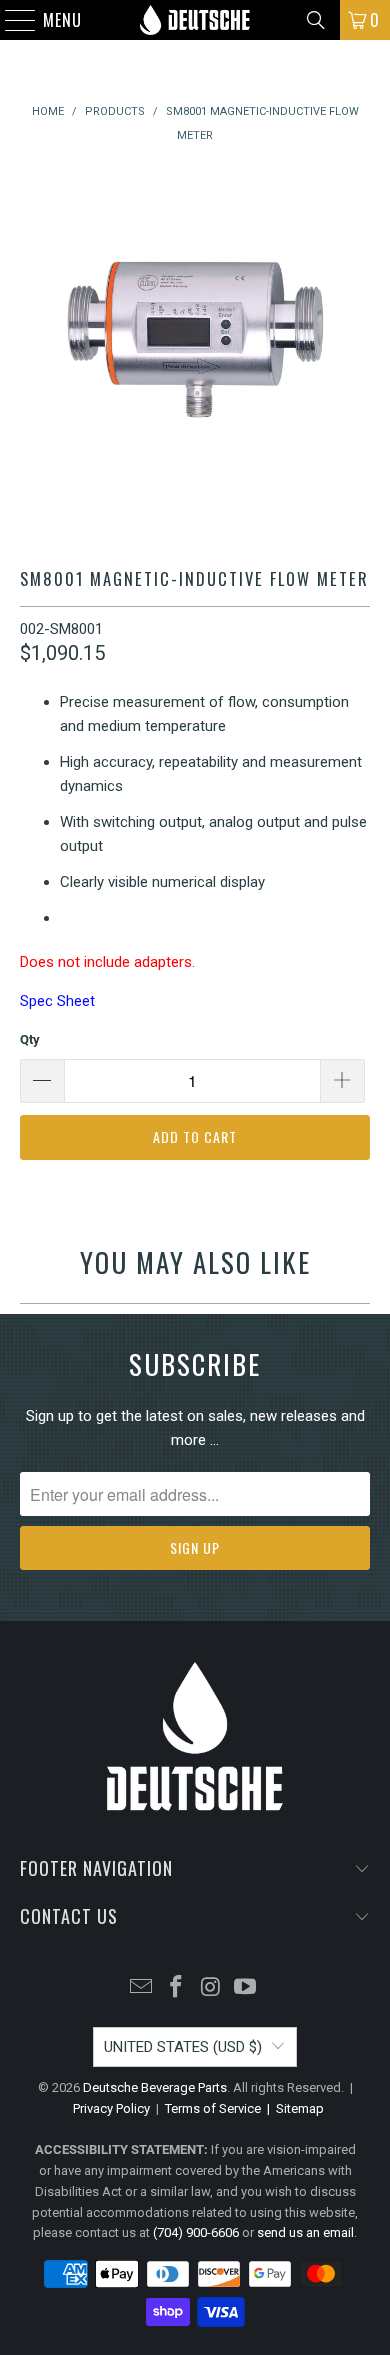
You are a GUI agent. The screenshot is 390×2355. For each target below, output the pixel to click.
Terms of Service (213, 2108)
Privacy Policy (111, 2108)
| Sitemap (292, 2108)
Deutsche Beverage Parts (155, 2087)
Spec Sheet (57, 1001)
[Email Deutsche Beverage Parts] (142, 1988)
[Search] (316, 20)
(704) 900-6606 (196, 2232)
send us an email (305, 2232)
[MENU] (10, 20)
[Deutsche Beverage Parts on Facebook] (177, 1988)
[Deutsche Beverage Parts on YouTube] (246, 1988)
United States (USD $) (183, 2047)
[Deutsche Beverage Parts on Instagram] (212, 1988)
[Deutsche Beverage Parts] (195, 20)
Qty (30, 1039)
